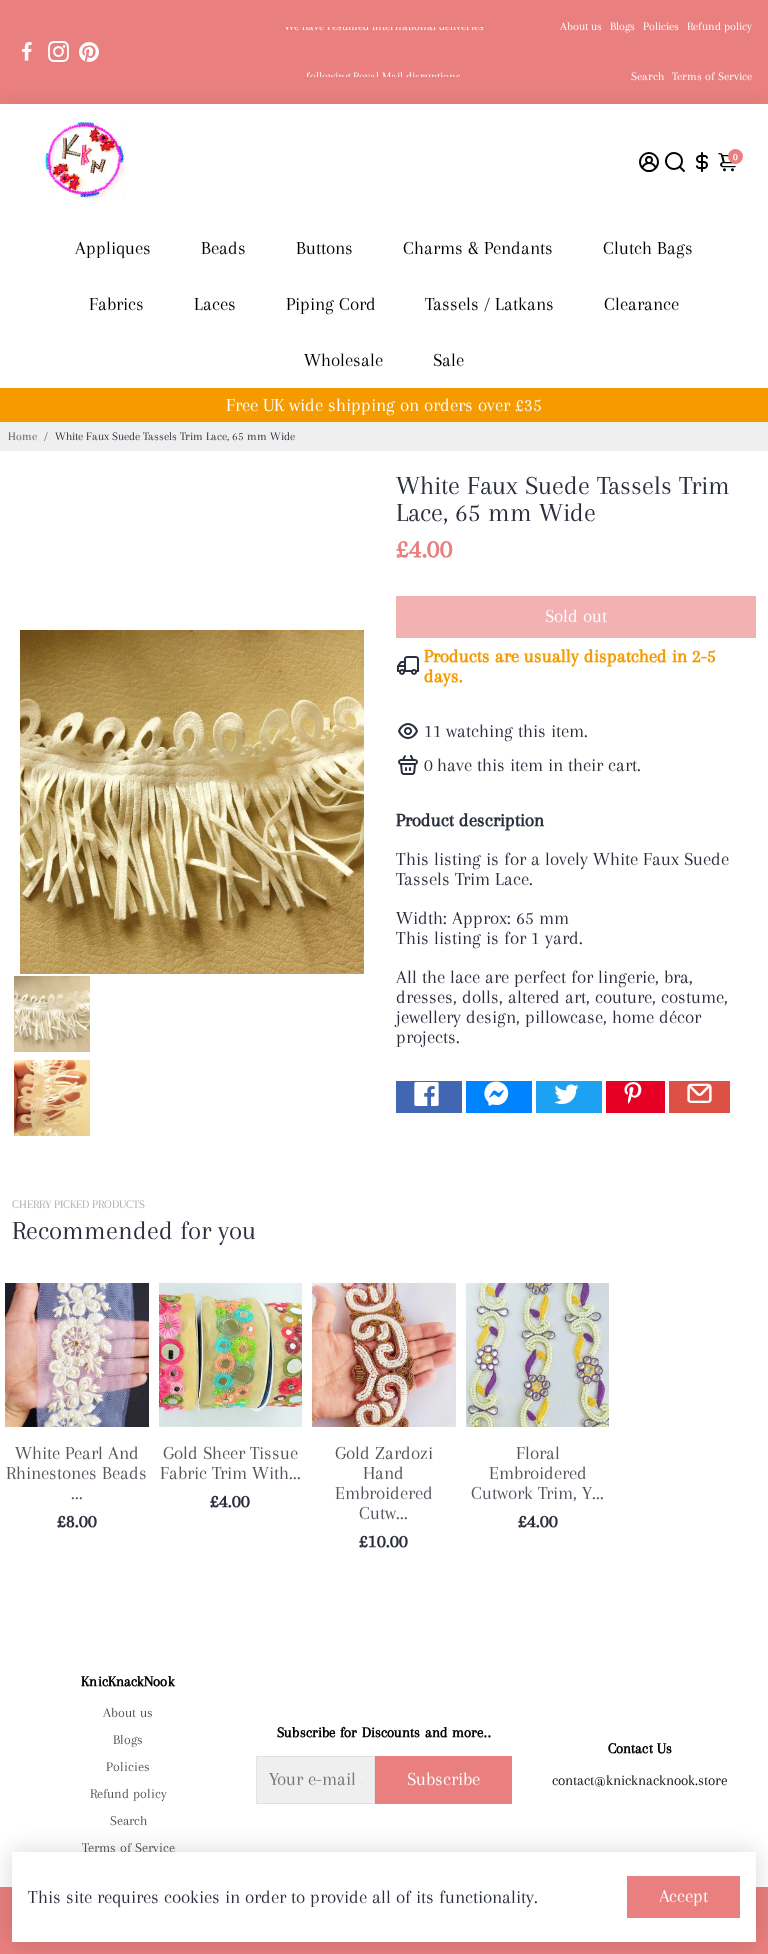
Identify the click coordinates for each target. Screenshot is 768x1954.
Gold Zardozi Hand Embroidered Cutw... (384, 1483)
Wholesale (343, 360)
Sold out (576, 616)
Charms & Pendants (478, 248)
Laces (215, 304)
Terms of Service (712, 76)
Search (647, 76)
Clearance (641, 304)
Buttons (324, 248)
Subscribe (443, 1779)
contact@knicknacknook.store (640, 1780)
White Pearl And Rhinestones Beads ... (76, 1473)
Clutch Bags (648, 248)
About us (581, 26)
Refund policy (719, 26)
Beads (223, 248)
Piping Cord (331, 304)
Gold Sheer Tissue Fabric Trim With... (230, 1463)
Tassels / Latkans (489, 304)
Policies (661, 26)
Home (22, 436)
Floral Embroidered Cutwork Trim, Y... (537, 1473)
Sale (448, 360)
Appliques (113, 248)
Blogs (622, 26)
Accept (683, 1896)
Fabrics (116, 304)
